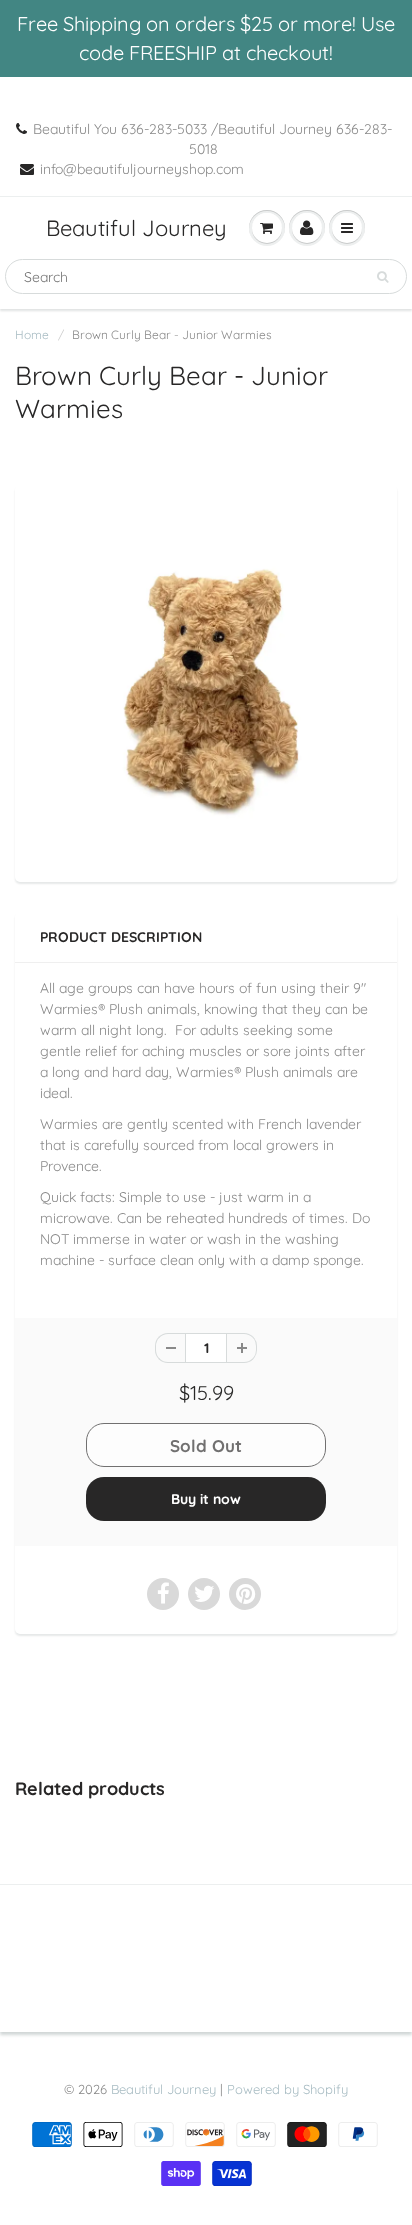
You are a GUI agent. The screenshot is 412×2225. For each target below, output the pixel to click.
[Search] (382, 277)
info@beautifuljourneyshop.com (142, 169)
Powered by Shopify (287, 2089)
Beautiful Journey (136, 228)
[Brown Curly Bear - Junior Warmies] (206, 681)
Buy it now (206, 1499)
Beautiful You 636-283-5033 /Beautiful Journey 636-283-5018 (212, 139)
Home (32, 334)
